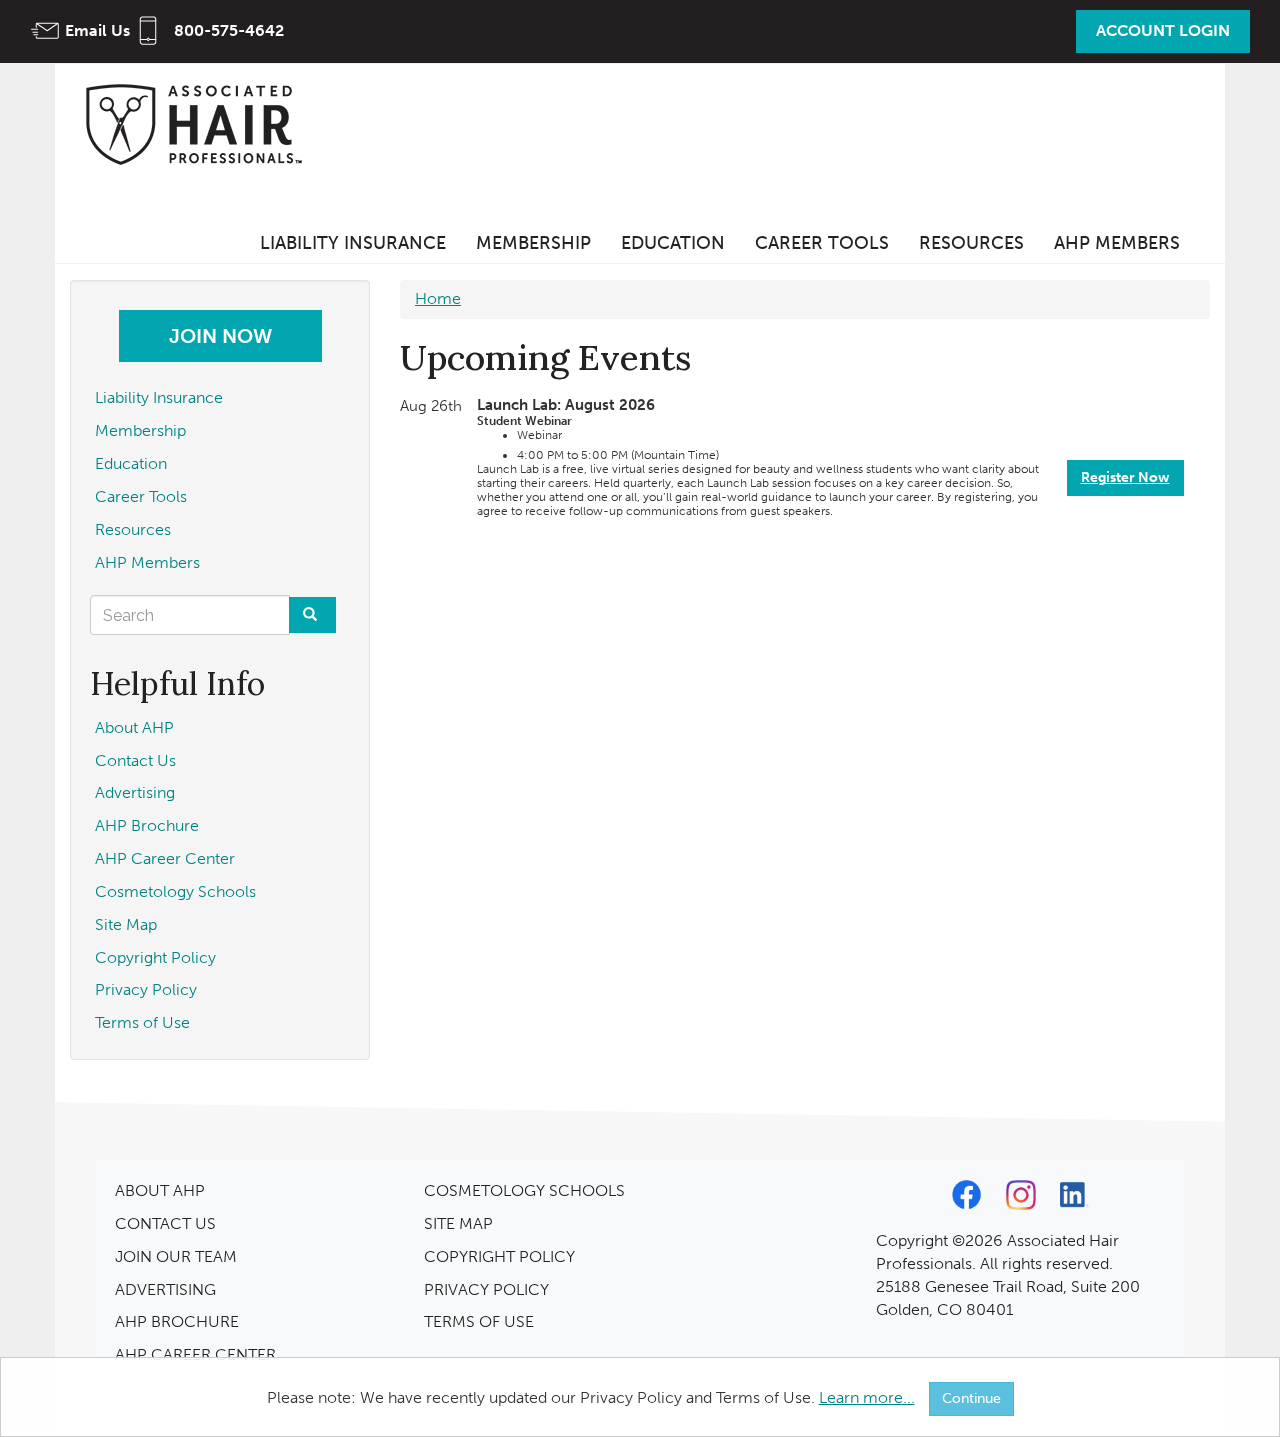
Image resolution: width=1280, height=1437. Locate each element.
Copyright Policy (155, 957)
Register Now (1125, 477)
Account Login (1163, 30)
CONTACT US (165, 1223)
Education (673, 243)
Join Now (220, 336)
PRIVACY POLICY (486, 1289)
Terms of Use (142, 1022)
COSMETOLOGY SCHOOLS (524, 1190)
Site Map (126, 924)
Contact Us (135, 760)
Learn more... (867, 1397)
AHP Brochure (147, 825)
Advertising (135, 792)
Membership (533, 243)
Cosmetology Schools (175, 891)
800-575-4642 (229, 30)
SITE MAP (458, 1223)
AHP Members (1117, 243)
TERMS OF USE (479, 1321)
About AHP (134, 727)
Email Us (97, 30)
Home (438, 298)
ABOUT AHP (160, 1190)
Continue (971, 1398)
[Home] (200, 123)
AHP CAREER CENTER (195, 1354)
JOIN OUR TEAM (176, 1256)
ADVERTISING (165, 1289)
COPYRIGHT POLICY (499, 1256)
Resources (971, 243)
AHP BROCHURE (177, 1321)
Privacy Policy (146, 989)
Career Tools (822, 243)
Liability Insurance (353, 243)
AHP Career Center (165, 858)
